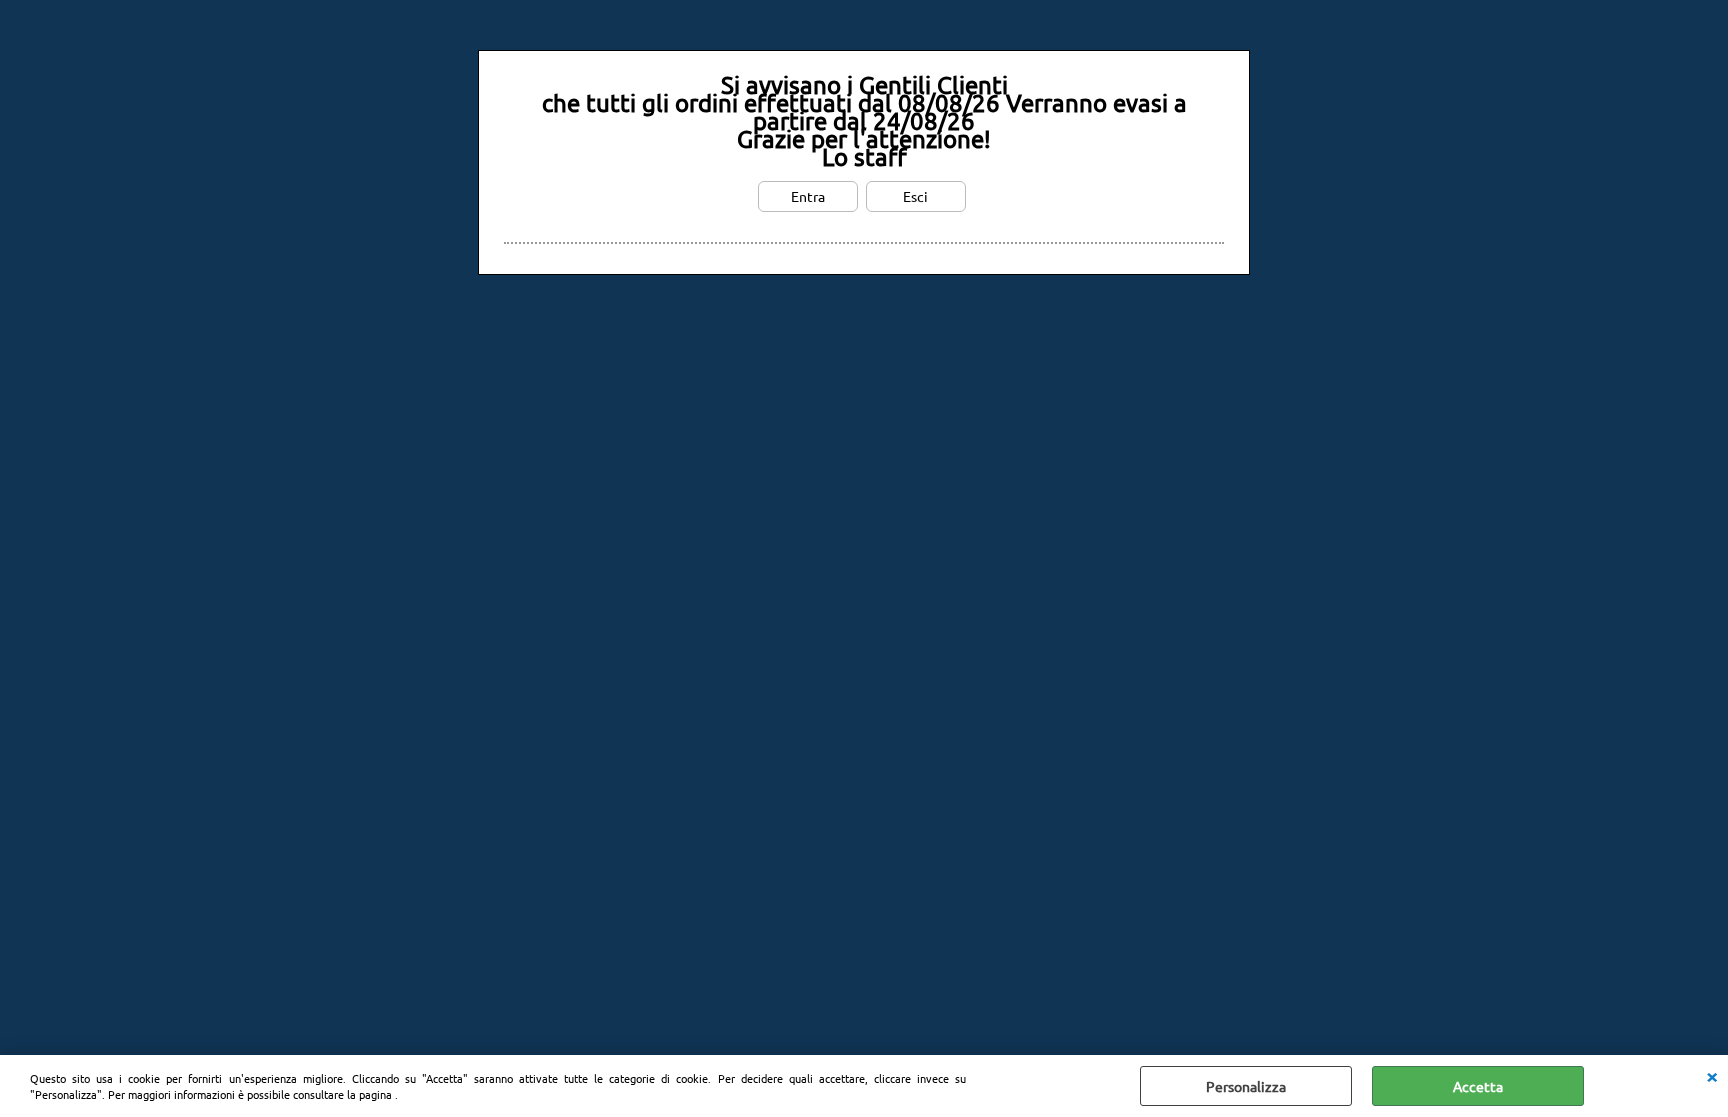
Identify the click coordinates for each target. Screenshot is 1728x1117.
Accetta (1478, 1086)
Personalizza (1246, 1086)
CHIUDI (1712, 1075)
